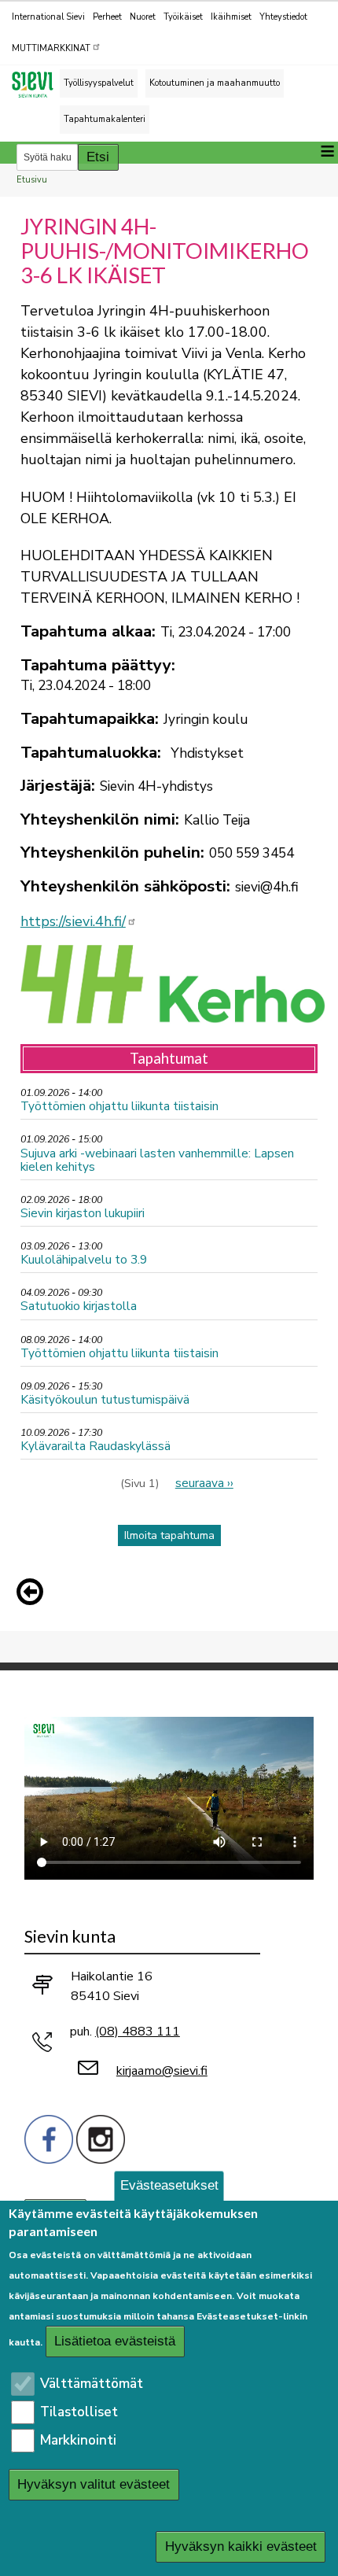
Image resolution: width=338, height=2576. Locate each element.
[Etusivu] (39, 85)
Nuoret (143, 17)
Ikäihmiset (231, 17)
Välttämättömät (92, 2384)
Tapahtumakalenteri (105, 119)
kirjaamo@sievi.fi (162, 2071)
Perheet (107, 17)
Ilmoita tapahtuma (169, 1535)
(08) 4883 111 (138, 2032)
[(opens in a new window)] (49, 2137)
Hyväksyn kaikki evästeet (241, 2546)
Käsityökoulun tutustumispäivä (105, 1399)
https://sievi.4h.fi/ (73, 921)
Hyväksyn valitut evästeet (94, 2484)
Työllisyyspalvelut (99, 83)
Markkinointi (78, 2440)
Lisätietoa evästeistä (115, 2341)
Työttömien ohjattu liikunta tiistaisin (119, 1106)
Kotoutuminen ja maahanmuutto (215, 83)
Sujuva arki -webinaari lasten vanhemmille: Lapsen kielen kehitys (157, 1160)
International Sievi (48, 17)
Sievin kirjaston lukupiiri (83, 1213)
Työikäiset (183, 17)
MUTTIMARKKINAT (51, 48)
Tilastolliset (79, 2412)
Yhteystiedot (283, 17)
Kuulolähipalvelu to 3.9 (84, 1259)
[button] (34, 1592)
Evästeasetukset (169, 2185)
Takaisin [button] (34, 1595)
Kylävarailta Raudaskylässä (96, 1446)
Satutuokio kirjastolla (79, 1306)
